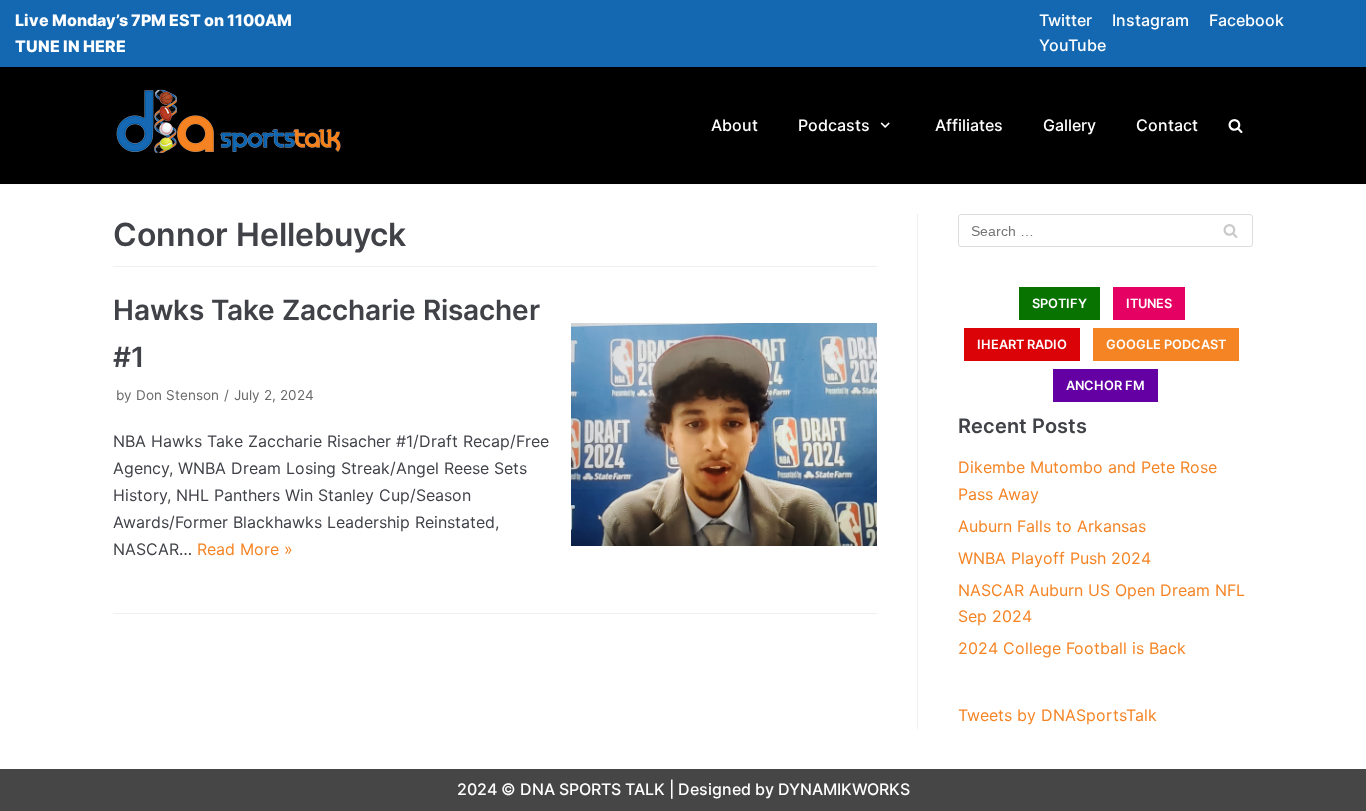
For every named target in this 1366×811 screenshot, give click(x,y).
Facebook (1246, 20)
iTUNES (1149, 303)
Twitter (1065, 20)
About (734, 125)
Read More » (245, 549)
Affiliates (969, 125)
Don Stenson (177, 395)
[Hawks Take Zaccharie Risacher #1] (724, 434)
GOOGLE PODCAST (1166, 344)
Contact (1167, 125)
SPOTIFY (1059, 303)
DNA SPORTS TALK (592, 789)
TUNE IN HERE (70, 46)
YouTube (1072, 45)
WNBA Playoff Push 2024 (1054, 558)
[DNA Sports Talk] (228, 125)
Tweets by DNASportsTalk (1057, 715)
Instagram (1150, 20)
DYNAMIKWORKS (844, 789)
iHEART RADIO (1022, 344)
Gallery (1069, 125)
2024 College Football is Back (1072, 648)
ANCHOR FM (1105, 385)
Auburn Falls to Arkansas (1052, 526)
